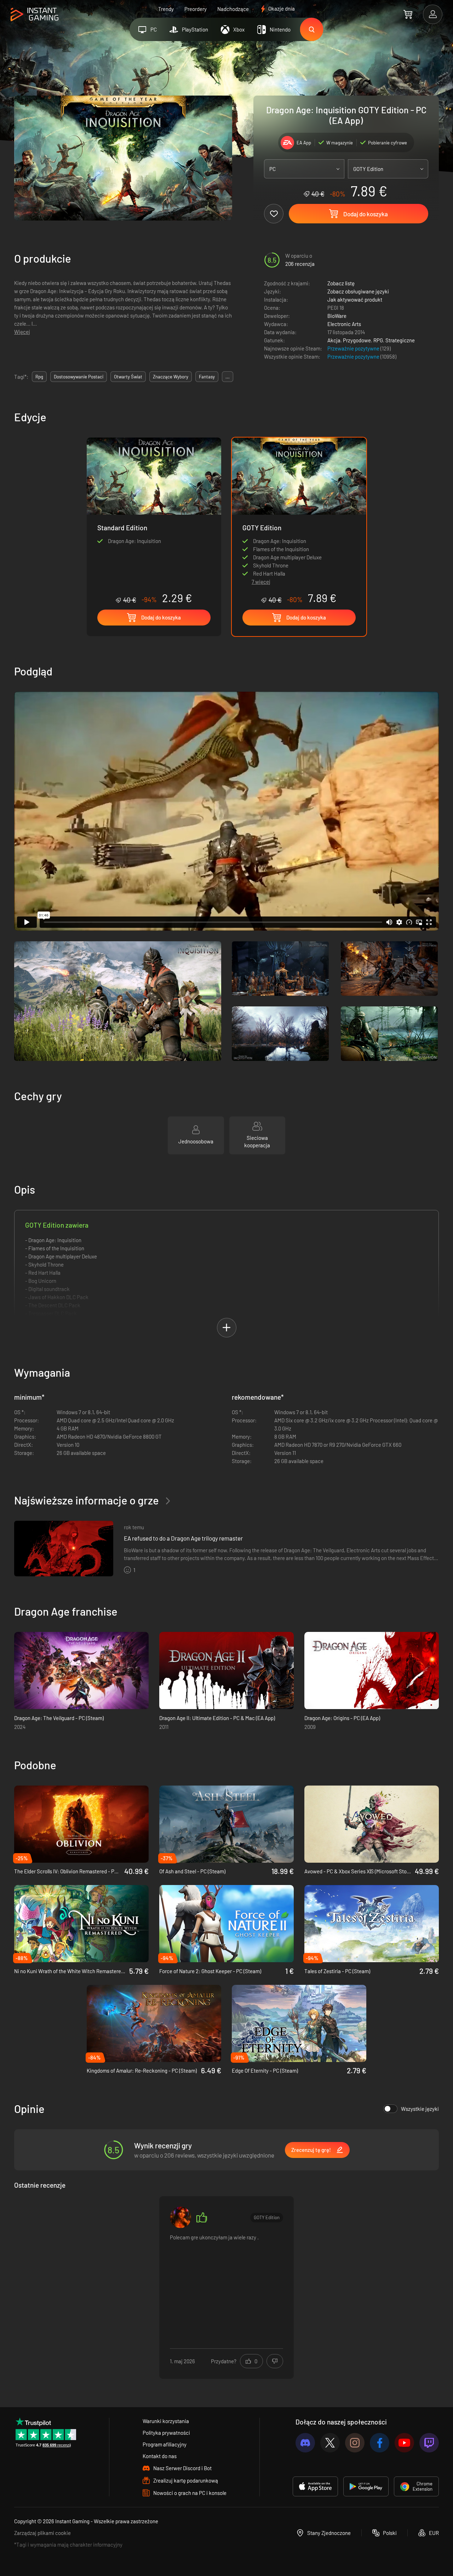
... (228, 377)
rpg (39, 377)
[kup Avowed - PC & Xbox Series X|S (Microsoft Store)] (372, 1824)
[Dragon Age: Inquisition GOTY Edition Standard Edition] (154, 521)
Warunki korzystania (166, 2421)
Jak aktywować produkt (355, 299)
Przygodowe (357, 340)
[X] (330, 2443)
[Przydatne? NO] (275, 2361)
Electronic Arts (344, 324)
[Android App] (366, 2486)
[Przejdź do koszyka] (408, 14)
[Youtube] (404, 2443)
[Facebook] (380, 2443)
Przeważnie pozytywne (354, 348)
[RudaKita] (180, 2217)
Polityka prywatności (166, 2433)
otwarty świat (128, 377)
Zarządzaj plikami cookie (42, 2533)
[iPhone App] (315, 2486)
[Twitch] (429, 2443)
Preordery (196, 9)
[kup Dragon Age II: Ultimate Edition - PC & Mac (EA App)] (226, 1670)
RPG (378, 340)
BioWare (337, 316)
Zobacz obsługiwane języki (358, 291)
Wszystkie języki (420, 2109)
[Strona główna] (35, 15)
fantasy (207, 377)
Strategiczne (400, 340)
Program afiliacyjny (165, 2444)
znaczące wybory (171, 377)
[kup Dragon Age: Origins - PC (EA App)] (372, 1670)
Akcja (334, 340)
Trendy (166, 9)
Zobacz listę (341, 283)
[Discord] (305, 2443)
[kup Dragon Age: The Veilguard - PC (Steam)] (81, 1670)
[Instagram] (355, 2443)
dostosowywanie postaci (79, 377)
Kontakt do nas (160, 2456)
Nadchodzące (233, 9)
